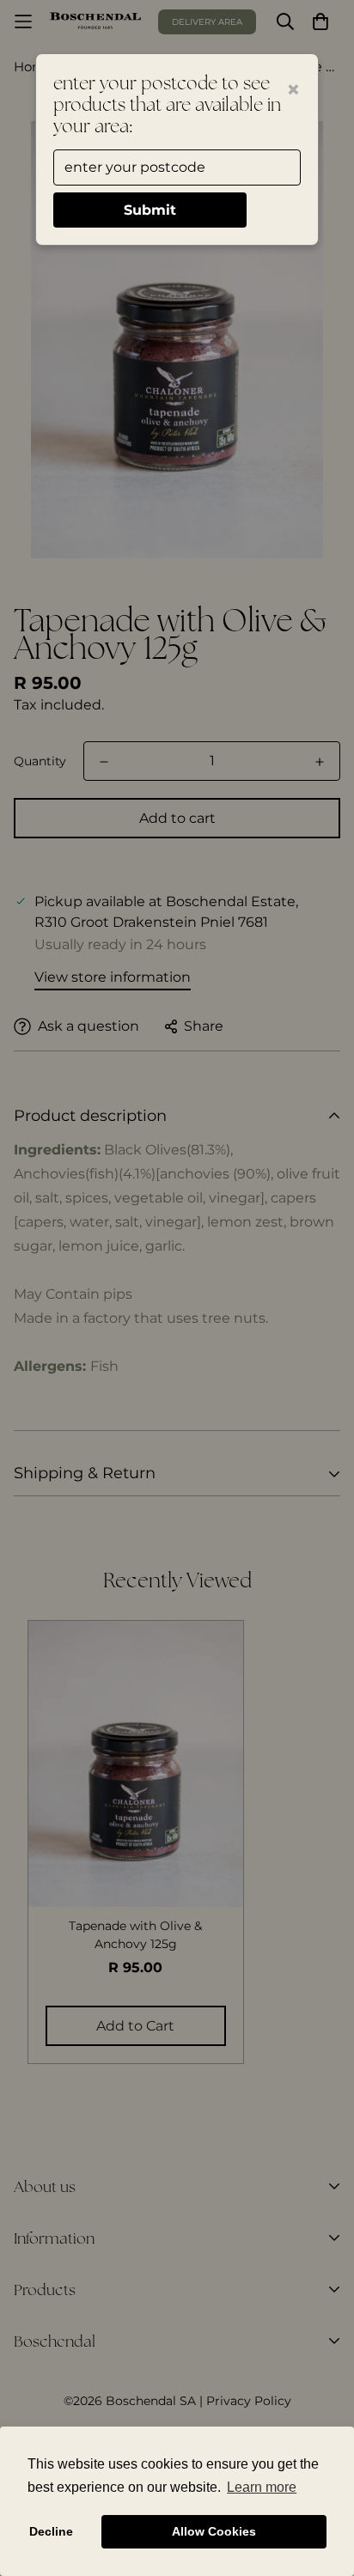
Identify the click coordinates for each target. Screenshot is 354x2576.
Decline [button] (51, 2531)
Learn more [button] (262, 2487)
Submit (150, 210)
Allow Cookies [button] (214, 2531)
